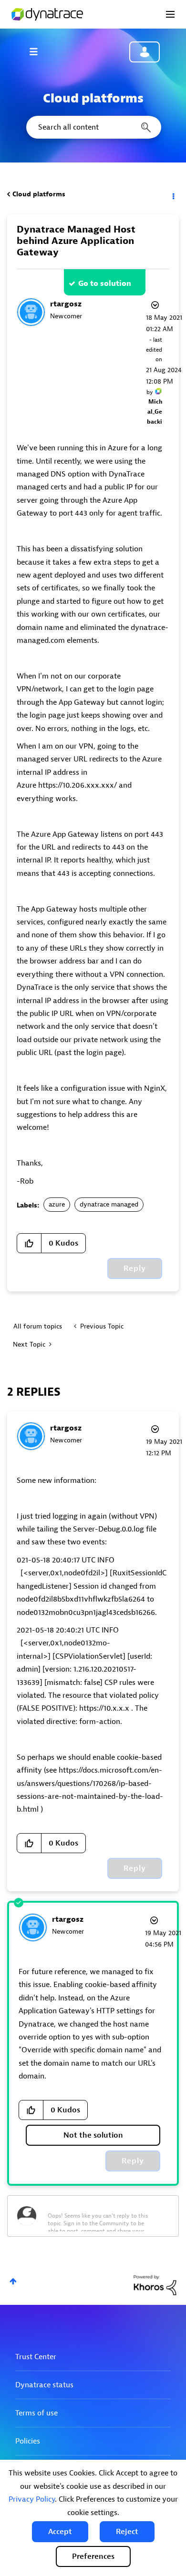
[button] (60, 2532)
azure (57, 1204)
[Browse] (38, 51)
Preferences (93, 2556)
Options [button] (173, 194)
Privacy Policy (32, 2499)
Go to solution (105, 284)
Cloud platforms (39, 194)
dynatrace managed (109, 1204)
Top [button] (13, 2281)
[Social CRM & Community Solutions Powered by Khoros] (155, 2285)
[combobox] (93, 127)
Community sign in (145, 52)
